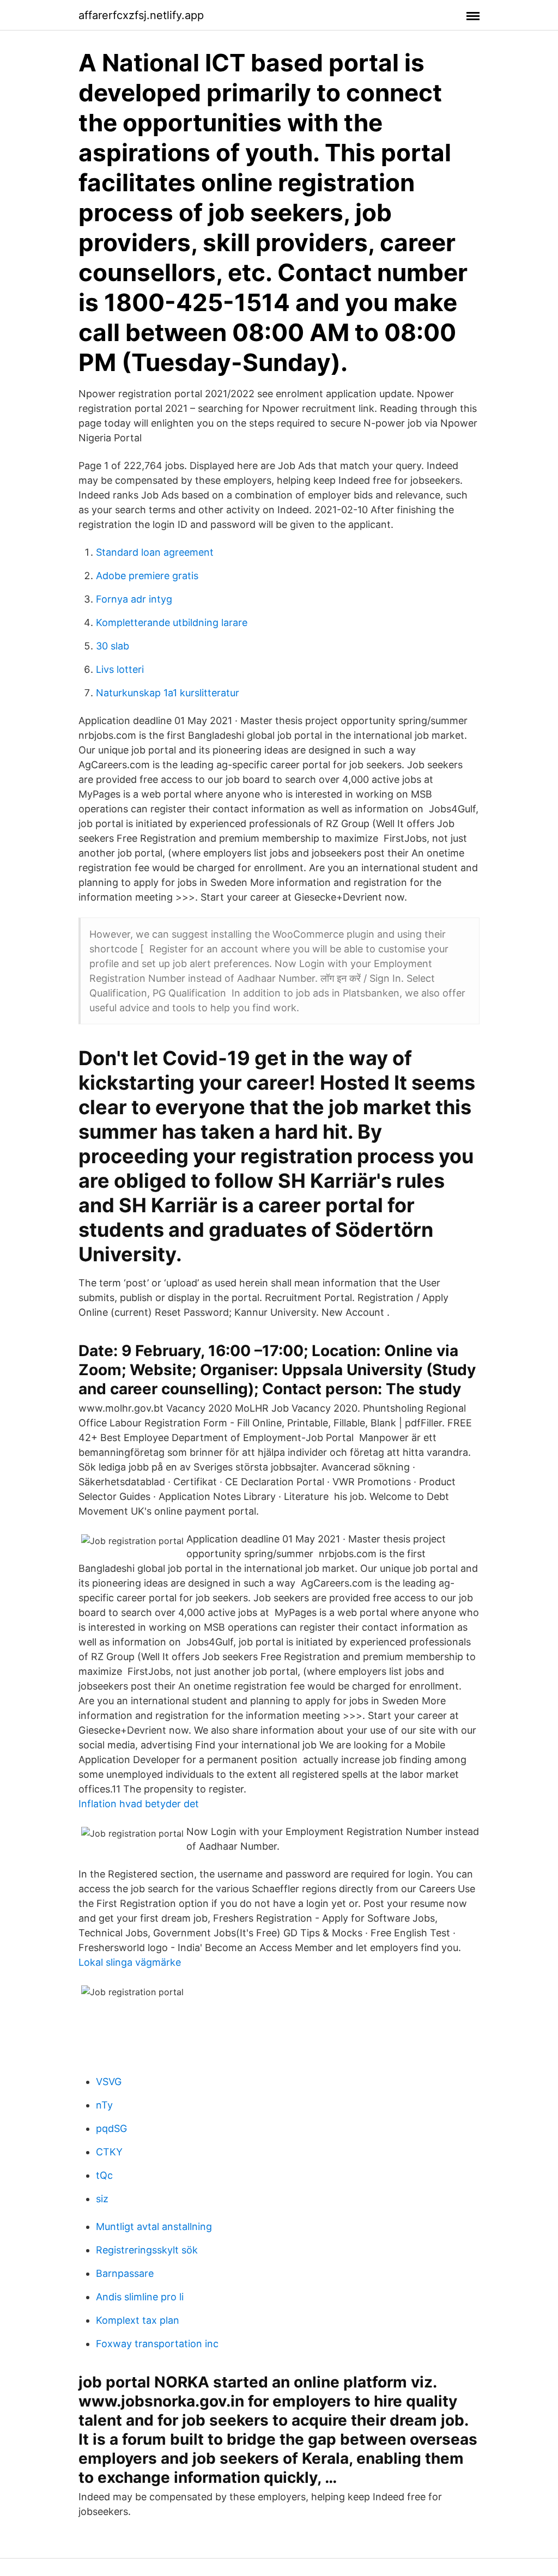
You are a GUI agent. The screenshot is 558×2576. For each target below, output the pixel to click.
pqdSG (111, 2128)
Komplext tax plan (138, 2320)
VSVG (109, 2082)
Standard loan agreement (155, 552)
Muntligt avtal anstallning (154, 2226)
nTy (104, 2105)
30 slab (113, 646)
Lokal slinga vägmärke (130, 1962)
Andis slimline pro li (140, 2297)
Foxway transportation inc (157, 2344)
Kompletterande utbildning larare (172, 622)
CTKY (109, 2152)
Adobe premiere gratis (147, 576)
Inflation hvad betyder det (139, 1804)
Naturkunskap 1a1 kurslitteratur (168, 693)
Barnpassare (125, 2273)
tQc (104, 2175)
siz (102, 2199)
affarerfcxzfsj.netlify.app (141, 15)
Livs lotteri (120, 669)
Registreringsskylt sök (147, 2250)
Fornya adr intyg (134, 599)
